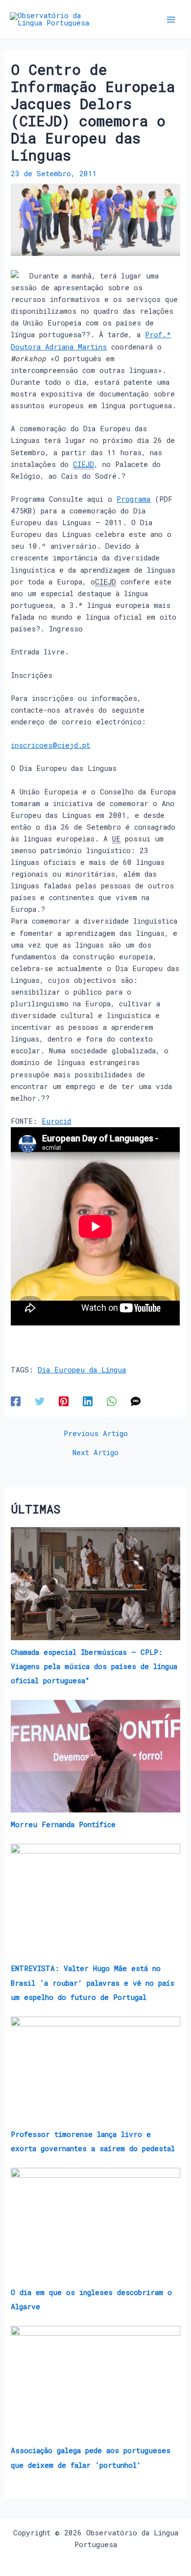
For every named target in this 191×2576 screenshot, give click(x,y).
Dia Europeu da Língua (82, 1370)
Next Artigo (95, 1453)
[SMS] (136, 1401)
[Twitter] (40, 1401)
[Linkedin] (88, 1401)
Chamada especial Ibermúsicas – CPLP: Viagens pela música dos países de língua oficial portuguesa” (94, 1666)
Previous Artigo (96, 1434)
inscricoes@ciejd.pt (50, 745)
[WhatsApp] (112, 1401)
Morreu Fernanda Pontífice (63, 1824)
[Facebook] (16, 1401)
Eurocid (56, 1121)
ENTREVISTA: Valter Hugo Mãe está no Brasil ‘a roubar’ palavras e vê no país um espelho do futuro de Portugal (93, 1983)
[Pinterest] (64, 1401)
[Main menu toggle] (171, 20)
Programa (133, 499)
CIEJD (84, 464)
